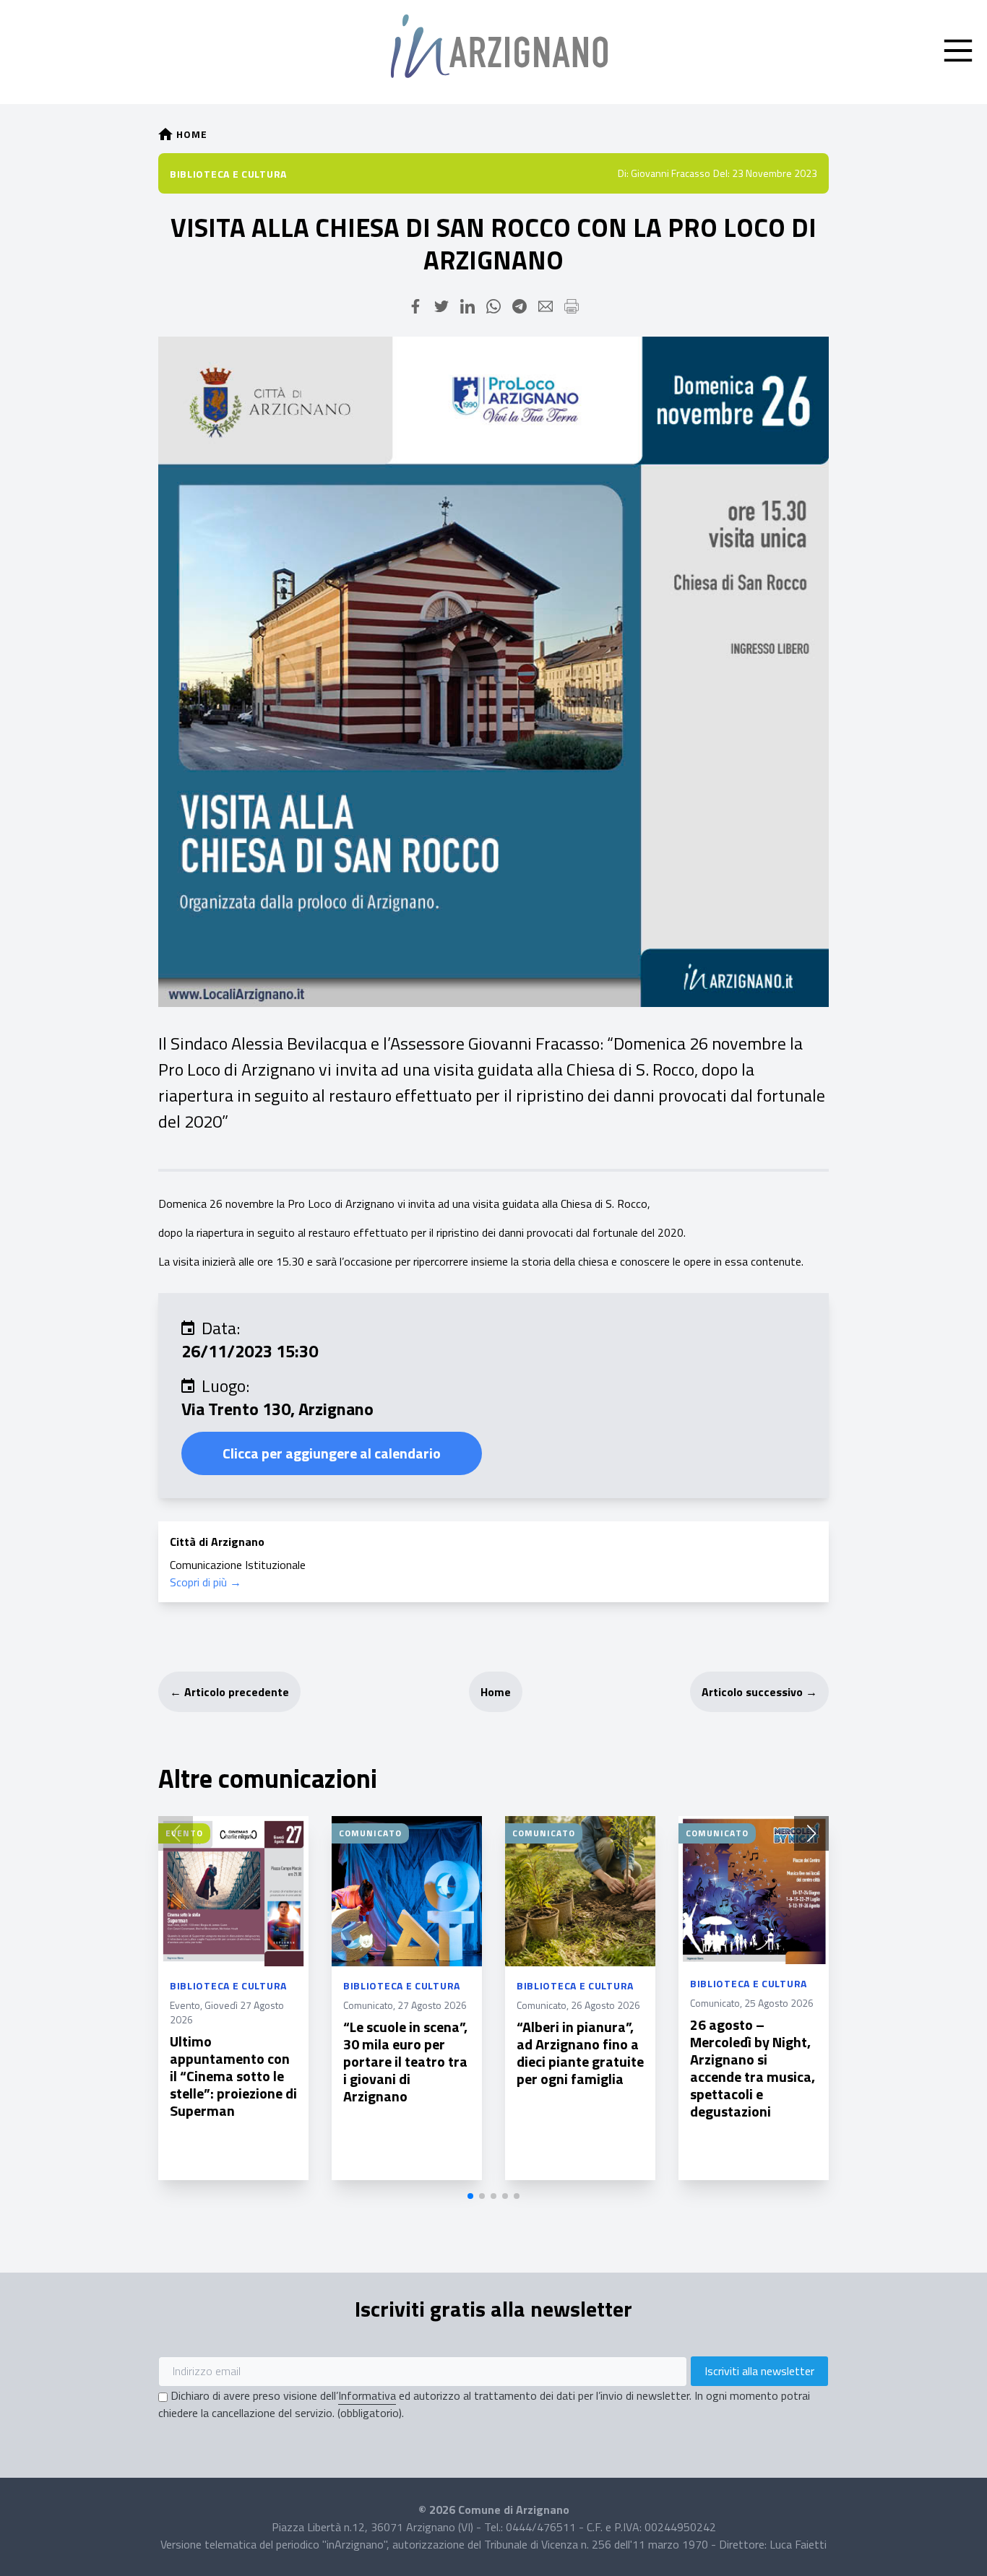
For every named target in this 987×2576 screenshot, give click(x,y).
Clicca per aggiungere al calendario (332, 1453)
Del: (721, 173)
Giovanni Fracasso (671, 173)
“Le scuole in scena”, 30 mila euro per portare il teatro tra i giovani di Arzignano (405, 2061)
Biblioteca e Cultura (228, 174)
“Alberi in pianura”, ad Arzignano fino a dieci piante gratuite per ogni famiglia (580, 2053)
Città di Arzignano (217, 1542)
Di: (623, 173)
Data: (221, 1328)
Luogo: (225, 1386)
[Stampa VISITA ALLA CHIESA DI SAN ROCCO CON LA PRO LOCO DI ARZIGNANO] (572, 306)
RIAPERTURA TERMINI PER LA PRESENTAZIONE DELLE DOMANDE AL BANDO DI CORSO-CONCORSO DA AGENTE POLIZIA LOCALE (925, 2087)
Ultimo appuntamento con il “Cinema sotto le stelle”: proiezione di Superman (233, 2076)
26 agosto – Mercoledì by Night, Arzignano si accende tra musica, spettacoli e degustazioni (753, 2068)
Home (496, 1692)
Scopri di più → (206, 1582)
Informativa (367, 2395)
